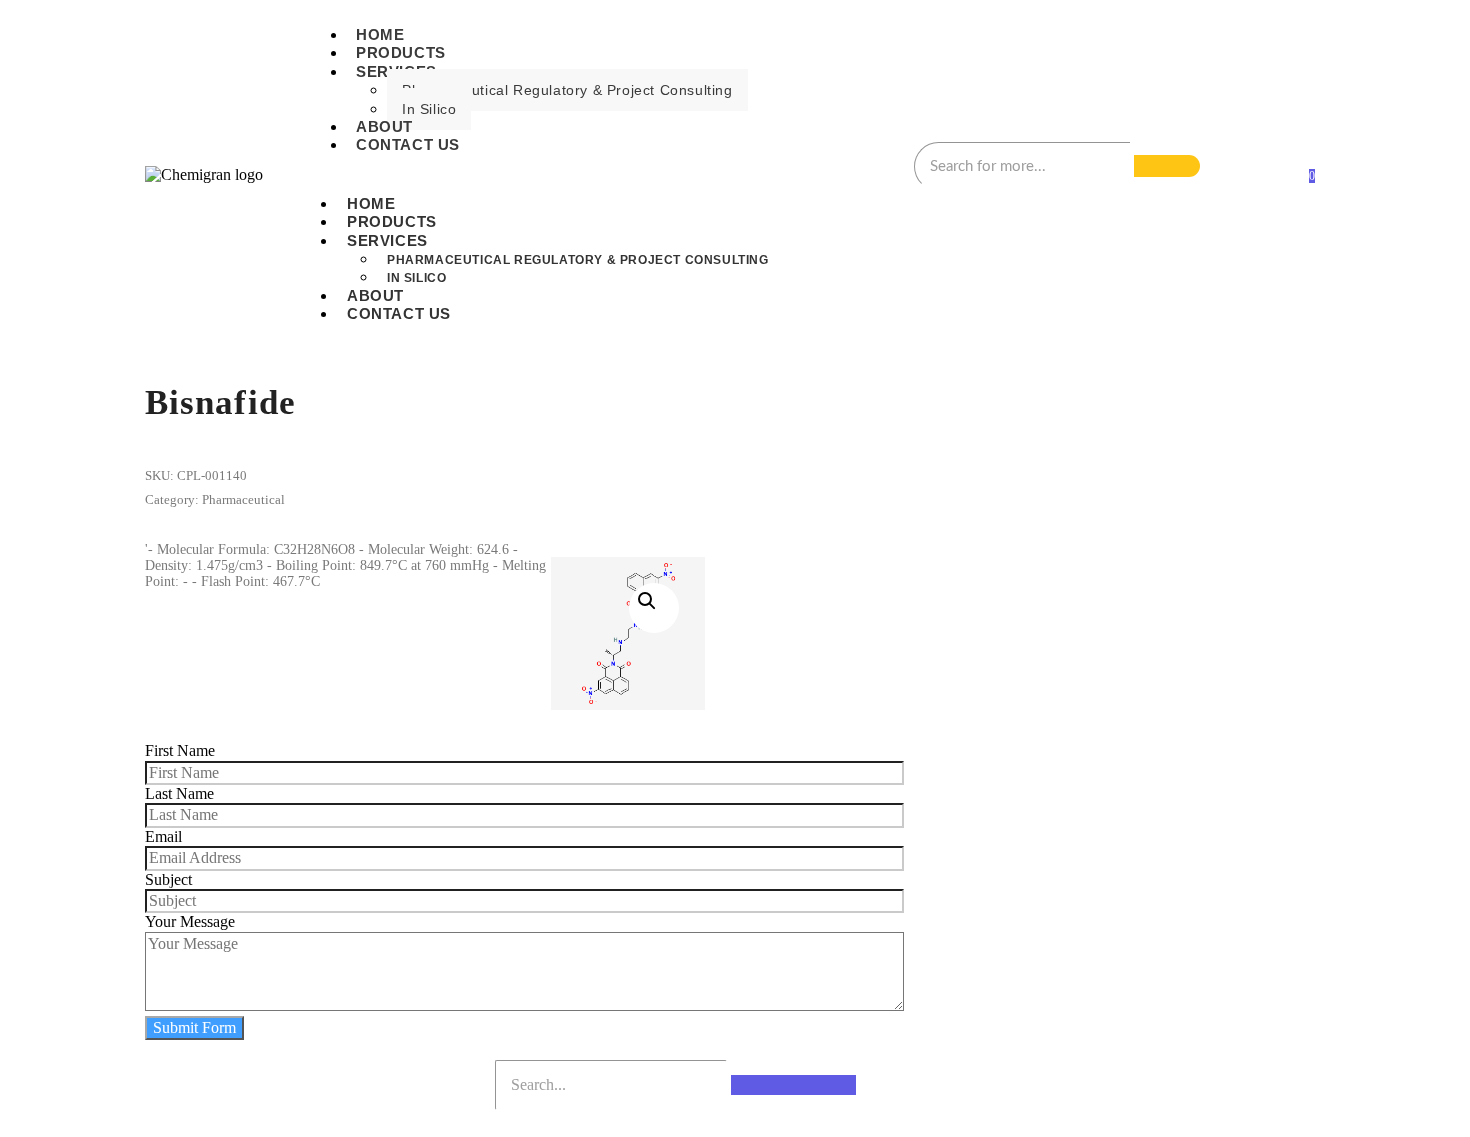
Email (163, 836)
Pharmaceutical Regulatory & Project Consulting (567, 90)
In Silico (429, 109)
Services (387, 240)
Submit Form (194, 1027)
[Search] (1167, 166)
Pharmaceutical (243, 499)
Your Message (190, 921)
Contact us (408, 144)
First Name (180, 750)
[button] (654, 608)
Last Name (179, 793)
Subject (168, 879)
